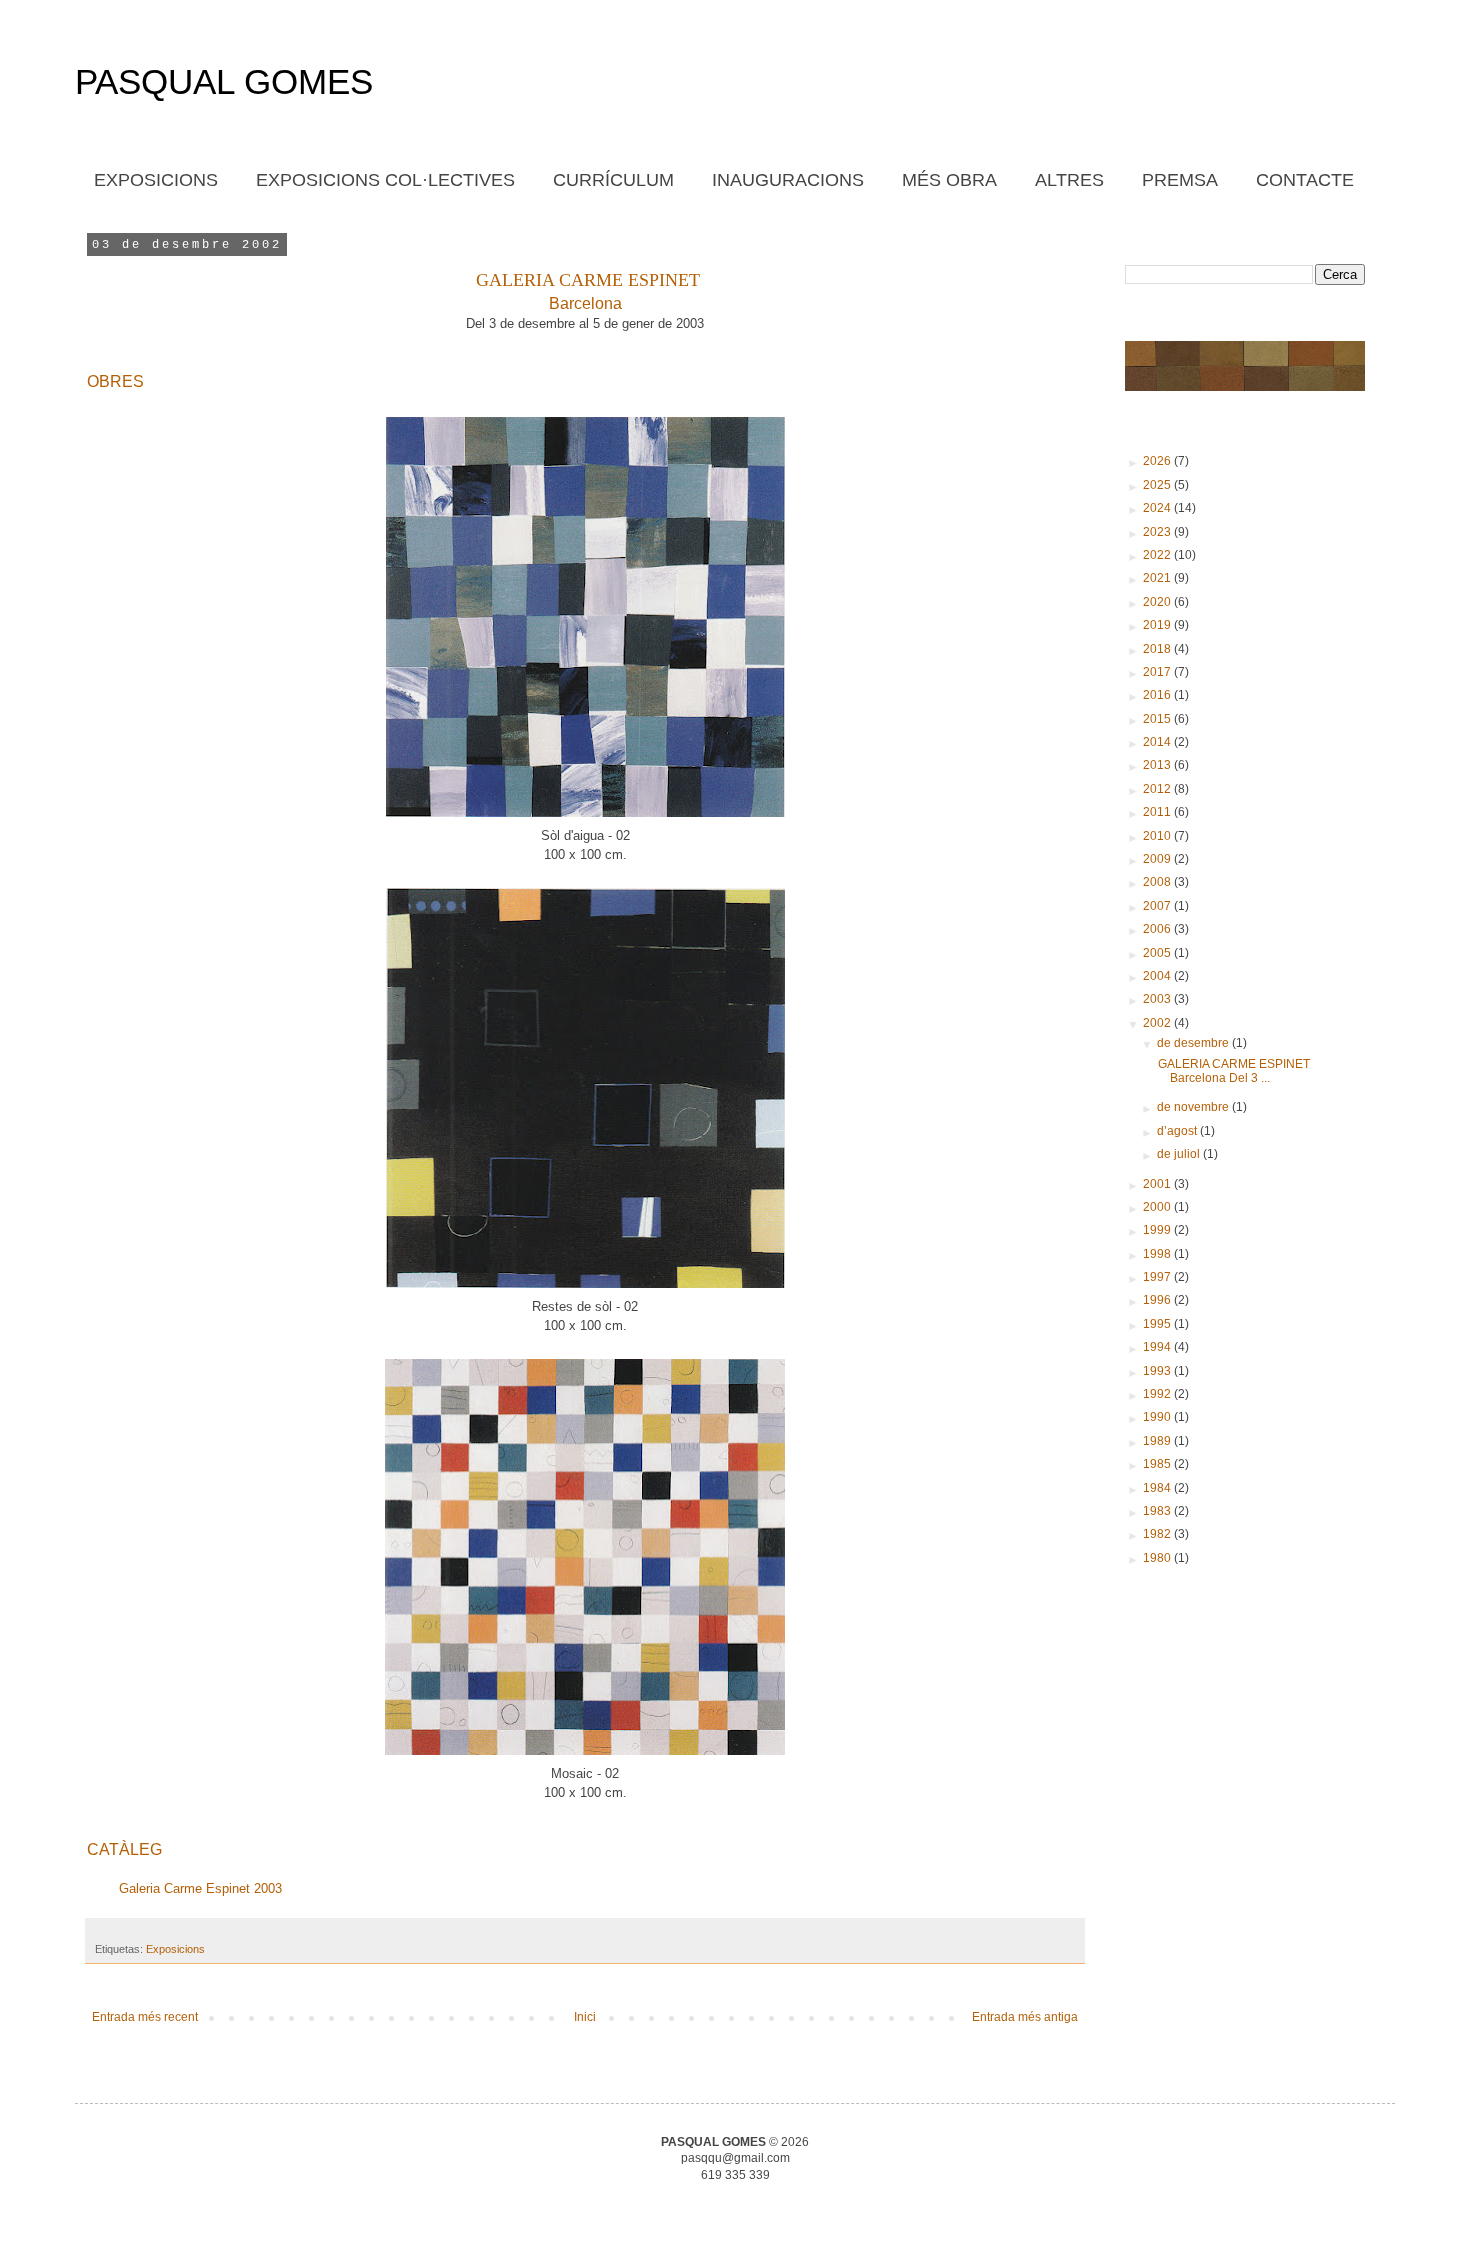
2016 (1158, 695)
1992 (1158, 1394)
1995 (1158, 1324)
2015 (1158, 719)
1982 (1158, 1534)
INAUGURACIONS (788, 180)
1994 (1158, 1347)
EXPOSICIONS (156, 180)
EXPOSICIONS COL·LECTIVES (385, 180)
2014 (1158, 742)
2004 (1158, 976)
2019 (1158, 625)
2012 (1158, 789)
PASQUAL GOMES (224, 81)
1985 (1158, 1464)
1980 (1158, 1558)
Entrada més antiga (1025, 2017)
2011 (1158, 812)
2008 (1158, 882)
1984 (1158, 1488)
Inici (585, 2017)
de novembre (1194, 1107)
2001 (1158, 1184)
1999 (1158, 1230)
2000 (1158, 1207)
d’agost (1178, 1131)
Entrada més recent (145, 2017)
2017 (1158, 672)
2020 (1158, 602)
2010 (1158, 836)
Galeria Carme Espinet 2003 (198, 1888)
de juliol (1180, 1154)
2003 (1158, 999)
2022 (1158, 555)
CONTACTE (1305, 180)
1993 (1158, 1371)
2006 (1158, 929)
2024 (1158, 508)
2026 (1158, 461)
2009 (1158, 859)
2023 (1158, 532)
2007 (1158, 906)
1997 (1158, 1277)
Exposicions (175, 1949)
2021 (1158, 578)
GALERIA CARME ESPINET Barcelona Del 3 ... (1232, 1071)
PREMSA (1180, 180)
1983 (1158, 1511)
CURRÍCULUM (613, 180)
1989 (1158, 1441)
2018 (1158, 649)
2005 (1158, 953)
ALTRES (1069, 180)
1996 (1158, 1300)
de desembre (1194, 1043)
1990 (1158, 1417)
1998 (1158, 1254)
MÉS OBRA (949, 180)
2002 (1158, 1023)
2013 (1158, 765)
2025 (1158, 485)
